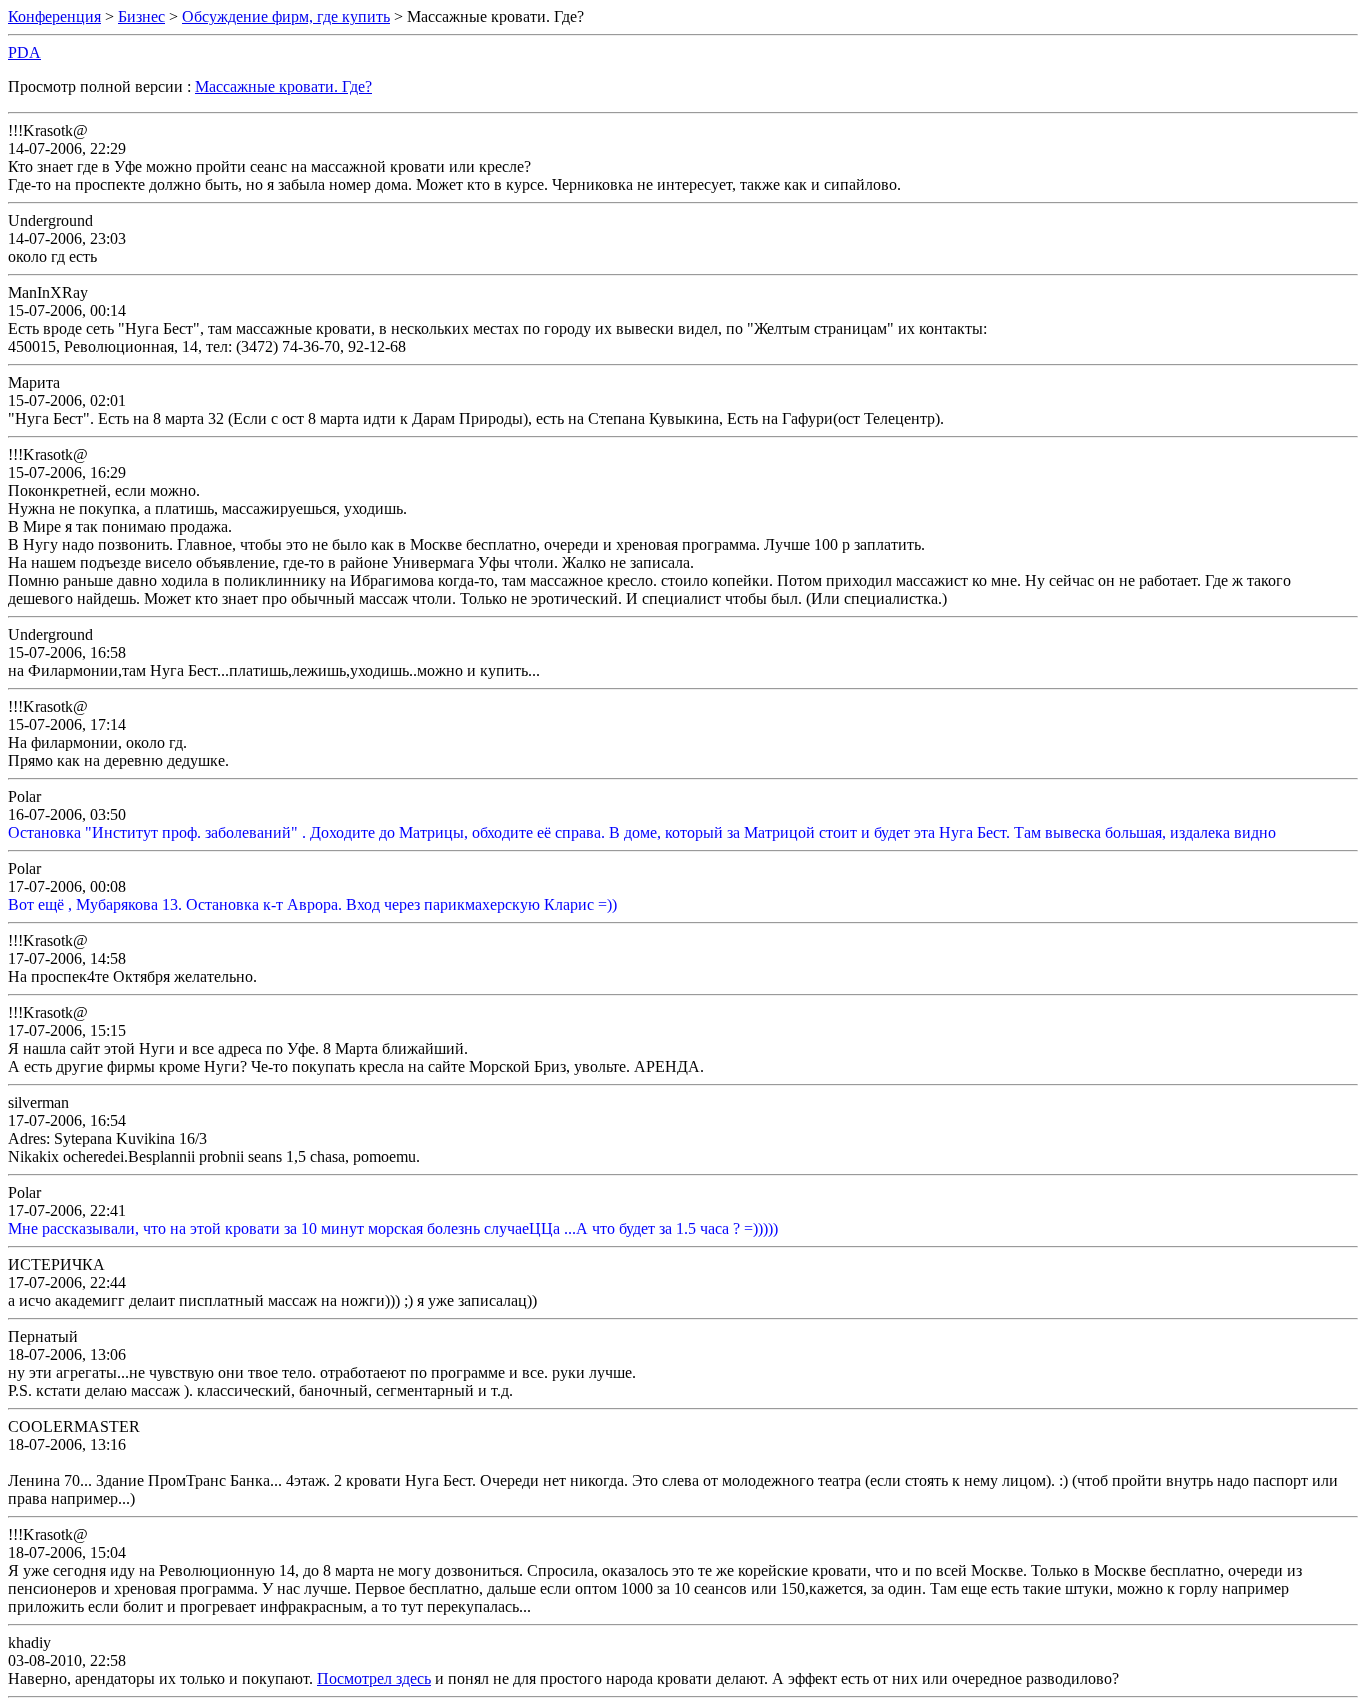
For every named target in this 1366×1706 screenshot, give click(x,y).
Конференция (54, 16)
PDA (24, 52)
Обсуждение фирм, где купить (286, 16)
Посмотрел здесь (374, 1678)
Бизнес (141, 16)
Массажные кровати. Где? (283, 86)
